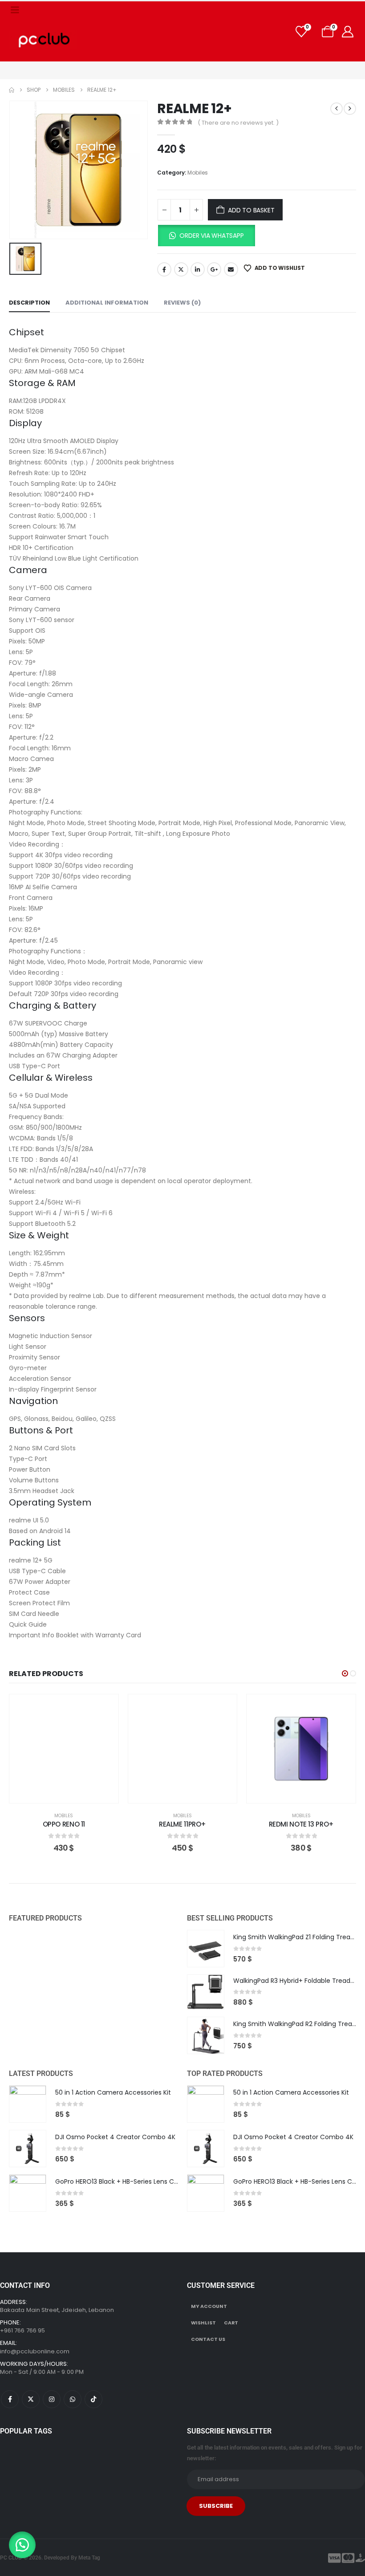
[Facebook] (10, 2399)
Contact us (208, 2339)
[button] (206, 236)
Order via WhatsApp (211, 236)
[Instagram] (52, 2399)
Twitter (181, 269)
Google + (214, 269)
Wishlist (203, 2323)
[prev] (337, 109)
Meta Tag (89, 2558)
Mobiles (198, 173)
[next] (350, 109)
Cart (231, 2323)
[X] (31, 2399)
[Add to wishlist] (105, 1708)
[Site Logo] (43, 40)
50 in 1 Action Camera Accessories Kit (113, 2092)
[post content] (64, 1749)
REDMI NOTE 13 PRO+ (301, 1824)
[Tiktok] (93, 2399)
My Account (209, 2306)
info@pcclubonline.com (35, 2351)
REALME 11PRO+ (182, 1824)
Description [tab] (29, 303)
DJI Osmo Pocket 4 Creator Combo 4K (115, 2137)
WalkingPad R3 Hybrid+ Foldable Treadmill (297, 1981)
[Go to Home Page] (12, 90)
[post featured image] (206, 1949)
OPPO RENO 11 (64, 1824)
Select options (308, 1794)
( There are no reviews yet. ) (238, 123)
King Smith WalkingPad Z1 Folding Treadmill (299, 1937)
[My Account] (348, 32)
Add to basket (251, 210)
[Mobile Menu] (15, 10)
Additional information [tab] (107, 303)
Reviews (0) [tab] (182, 303)
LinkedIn (198, 269)
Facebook (164, 269)
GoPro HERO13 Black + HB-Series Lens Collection (128, 2181)
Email (231, 269)
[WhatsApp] (73, 2399)
